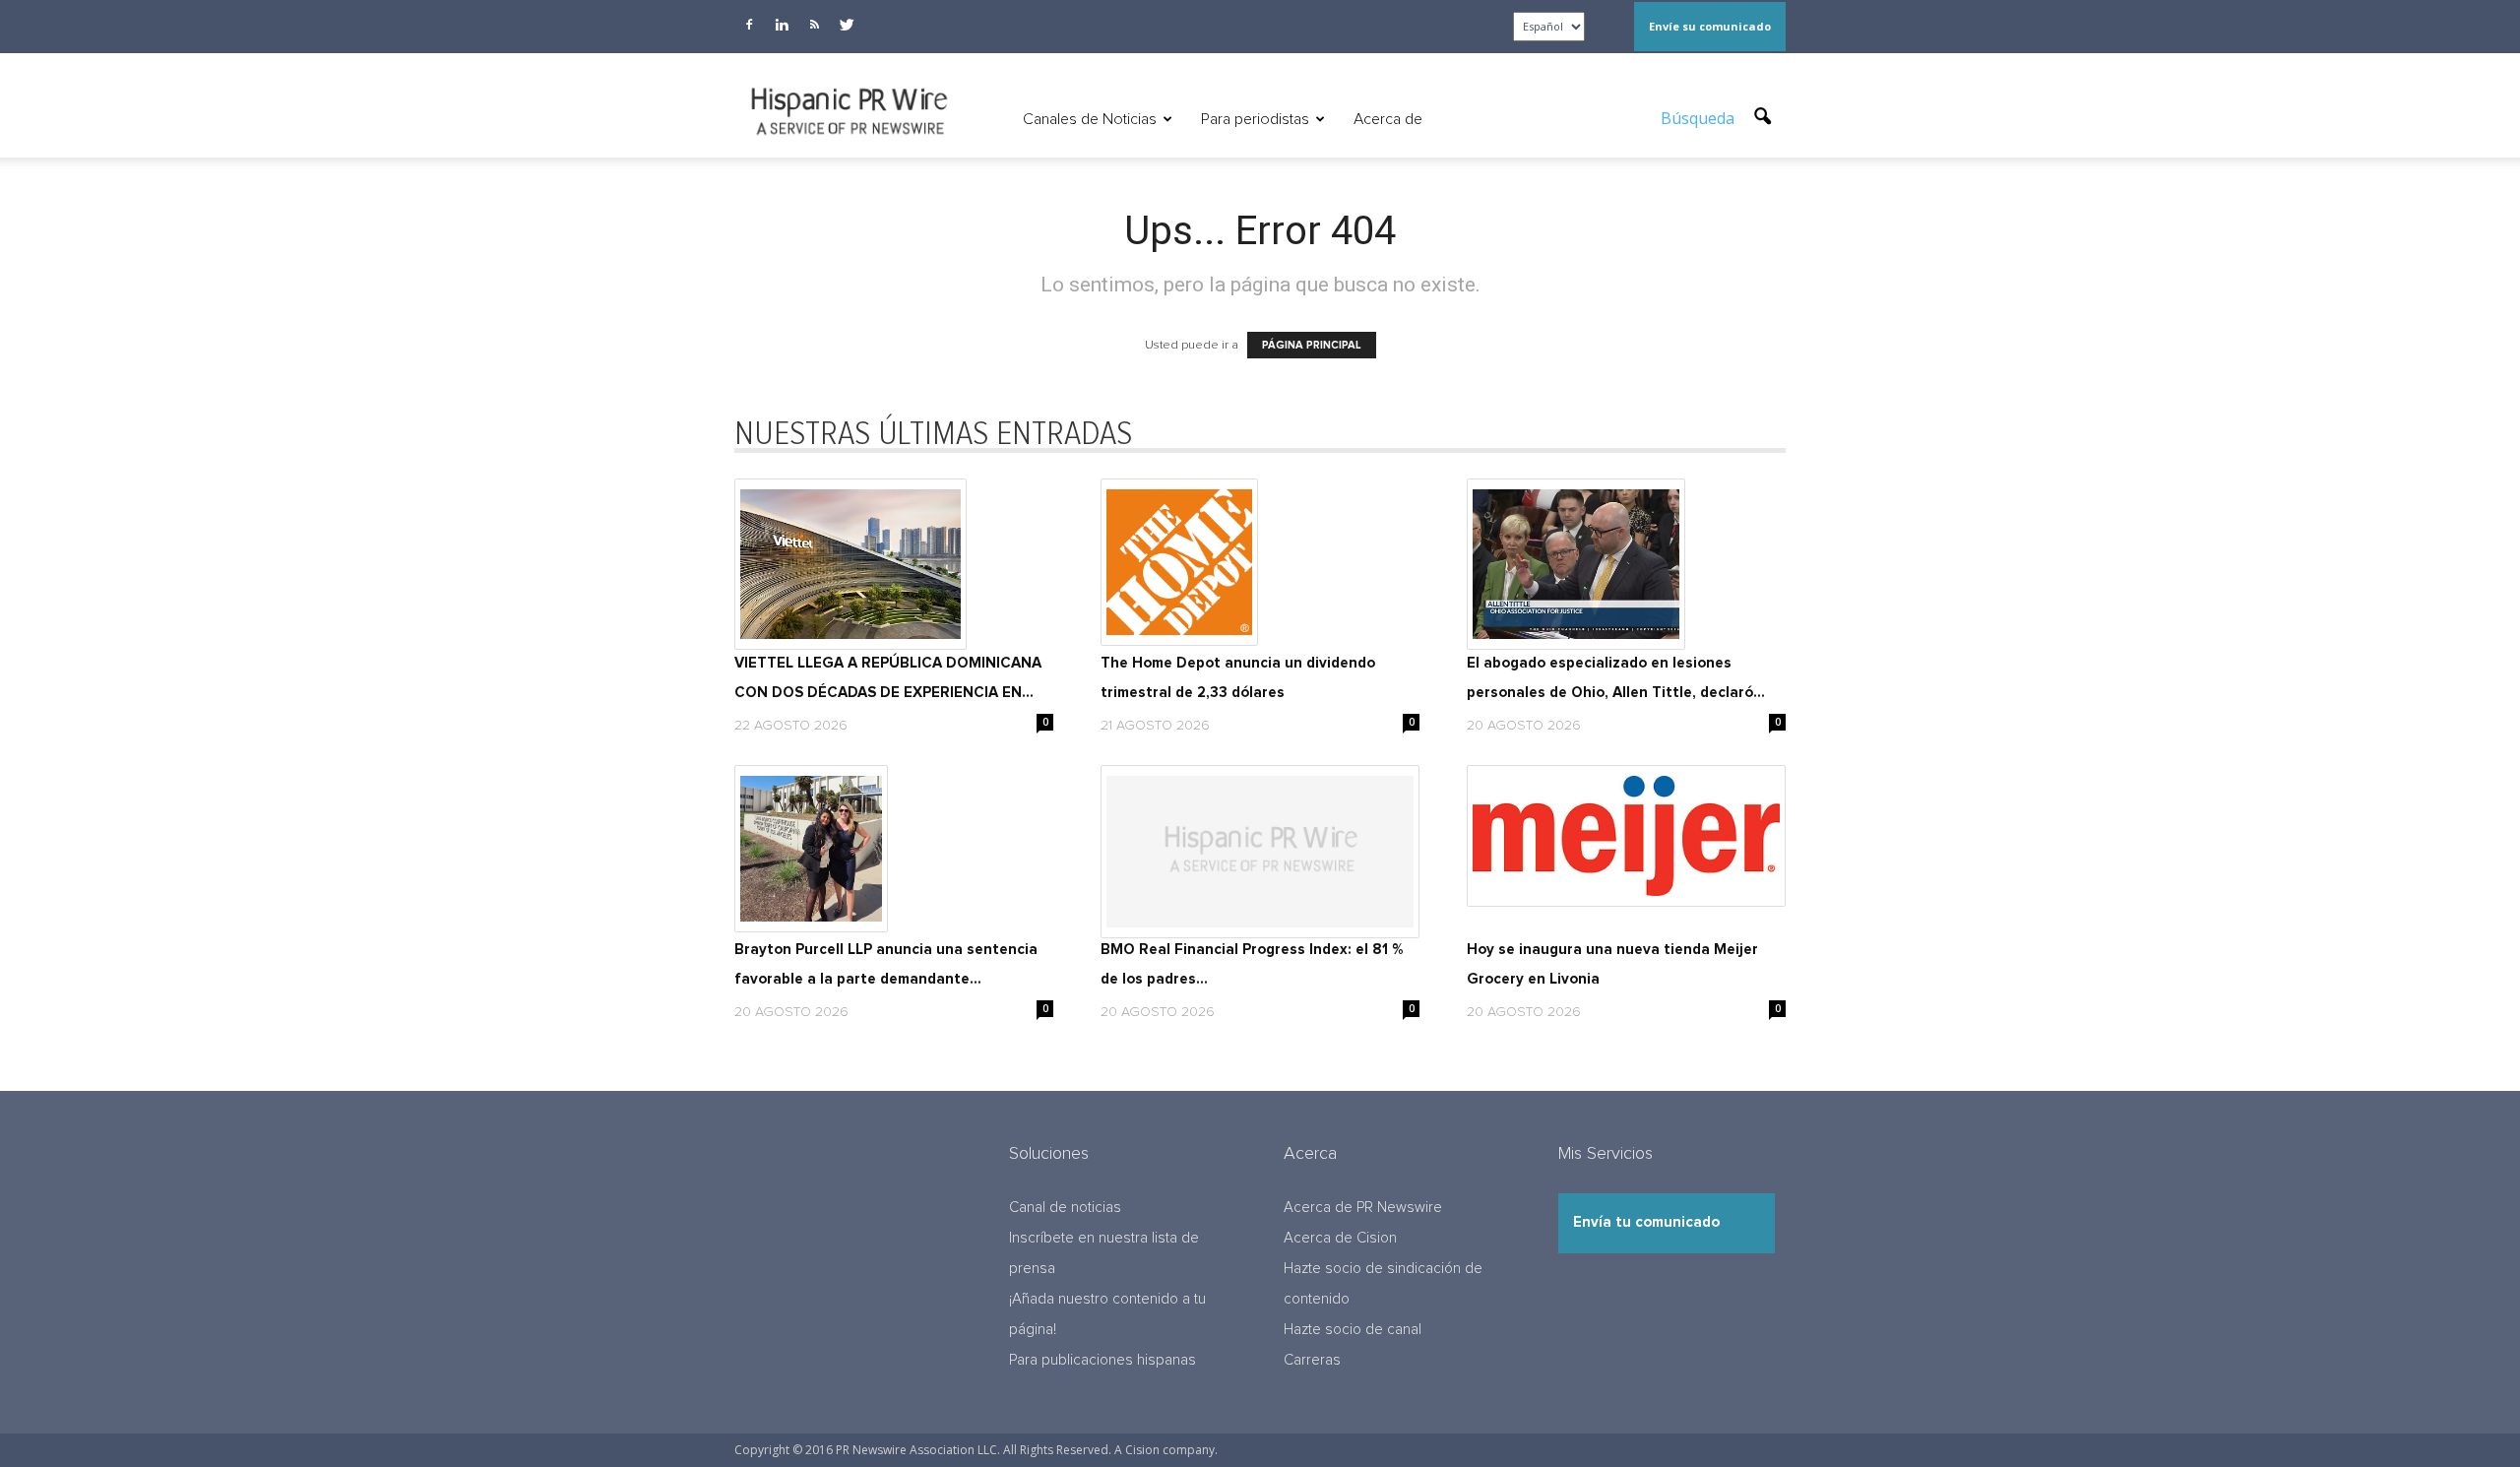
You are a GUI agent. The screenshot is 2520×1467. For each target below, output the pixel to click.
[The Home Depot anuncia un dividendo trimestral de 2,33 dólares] (1260, 562)
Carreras (1312, 1360)
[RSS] (814, 25)
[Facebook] (749, 25)
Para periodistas (1255, 119)
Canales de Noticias (1090, 119)
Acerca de (1388, 119)
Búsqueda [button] (1700, 118)
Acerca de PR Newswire (1363, 1208)
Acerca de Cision (1340, 1238)
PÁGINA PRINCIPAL (1312, 345)
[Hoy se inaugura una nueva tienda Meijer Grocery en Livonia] (1626, 836)
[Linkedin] (782, 25)
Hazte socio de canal (1353, 1330)
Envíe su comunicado (1710, 26)
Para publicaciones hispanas (1102, 1360)
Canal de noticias (1065, 1208)
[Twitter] (847, 25)
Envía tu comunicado (1646, 1222)
